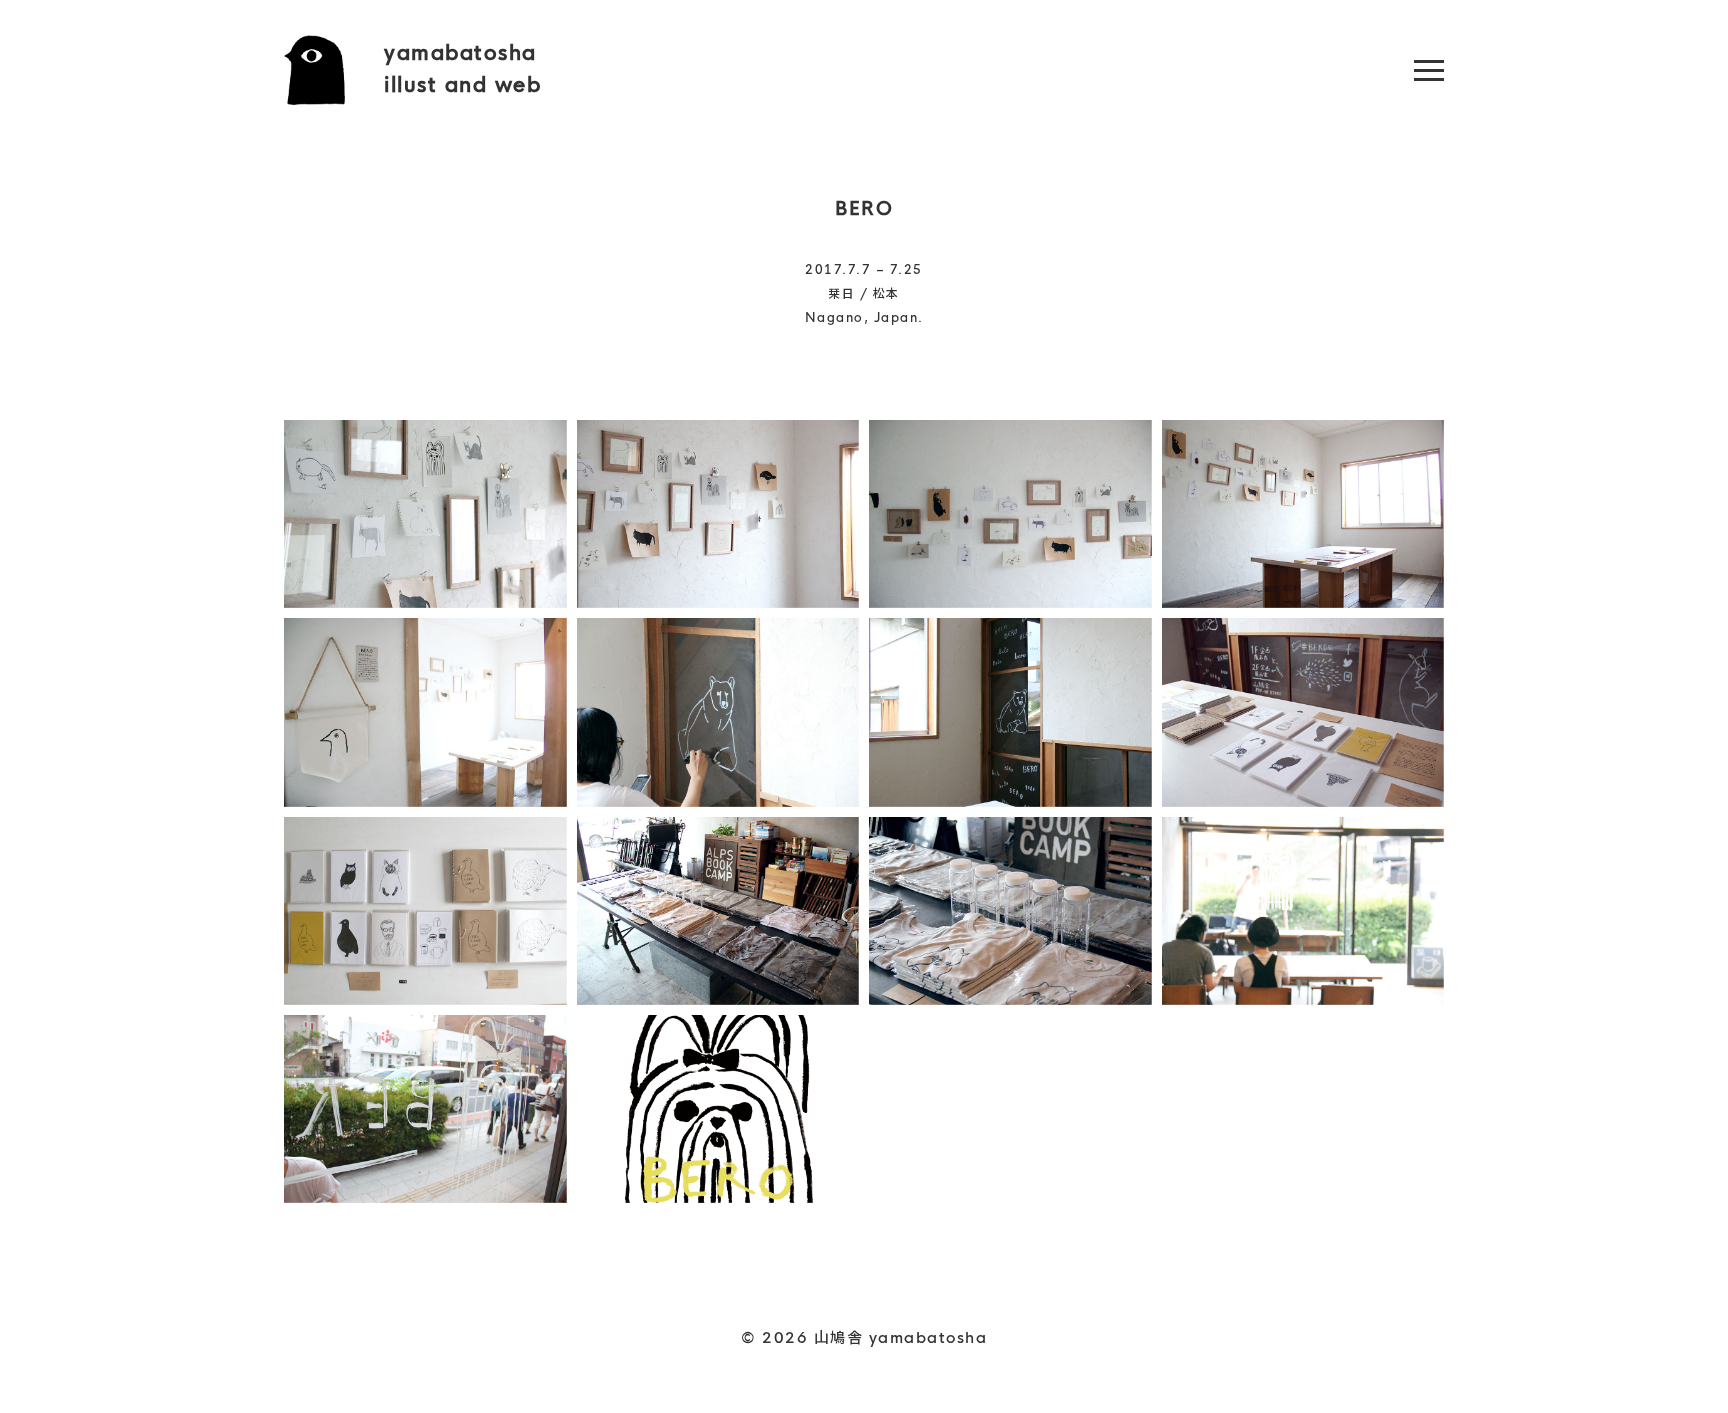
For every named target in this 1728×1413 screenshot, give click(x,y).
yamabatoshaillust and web (462, 69)
